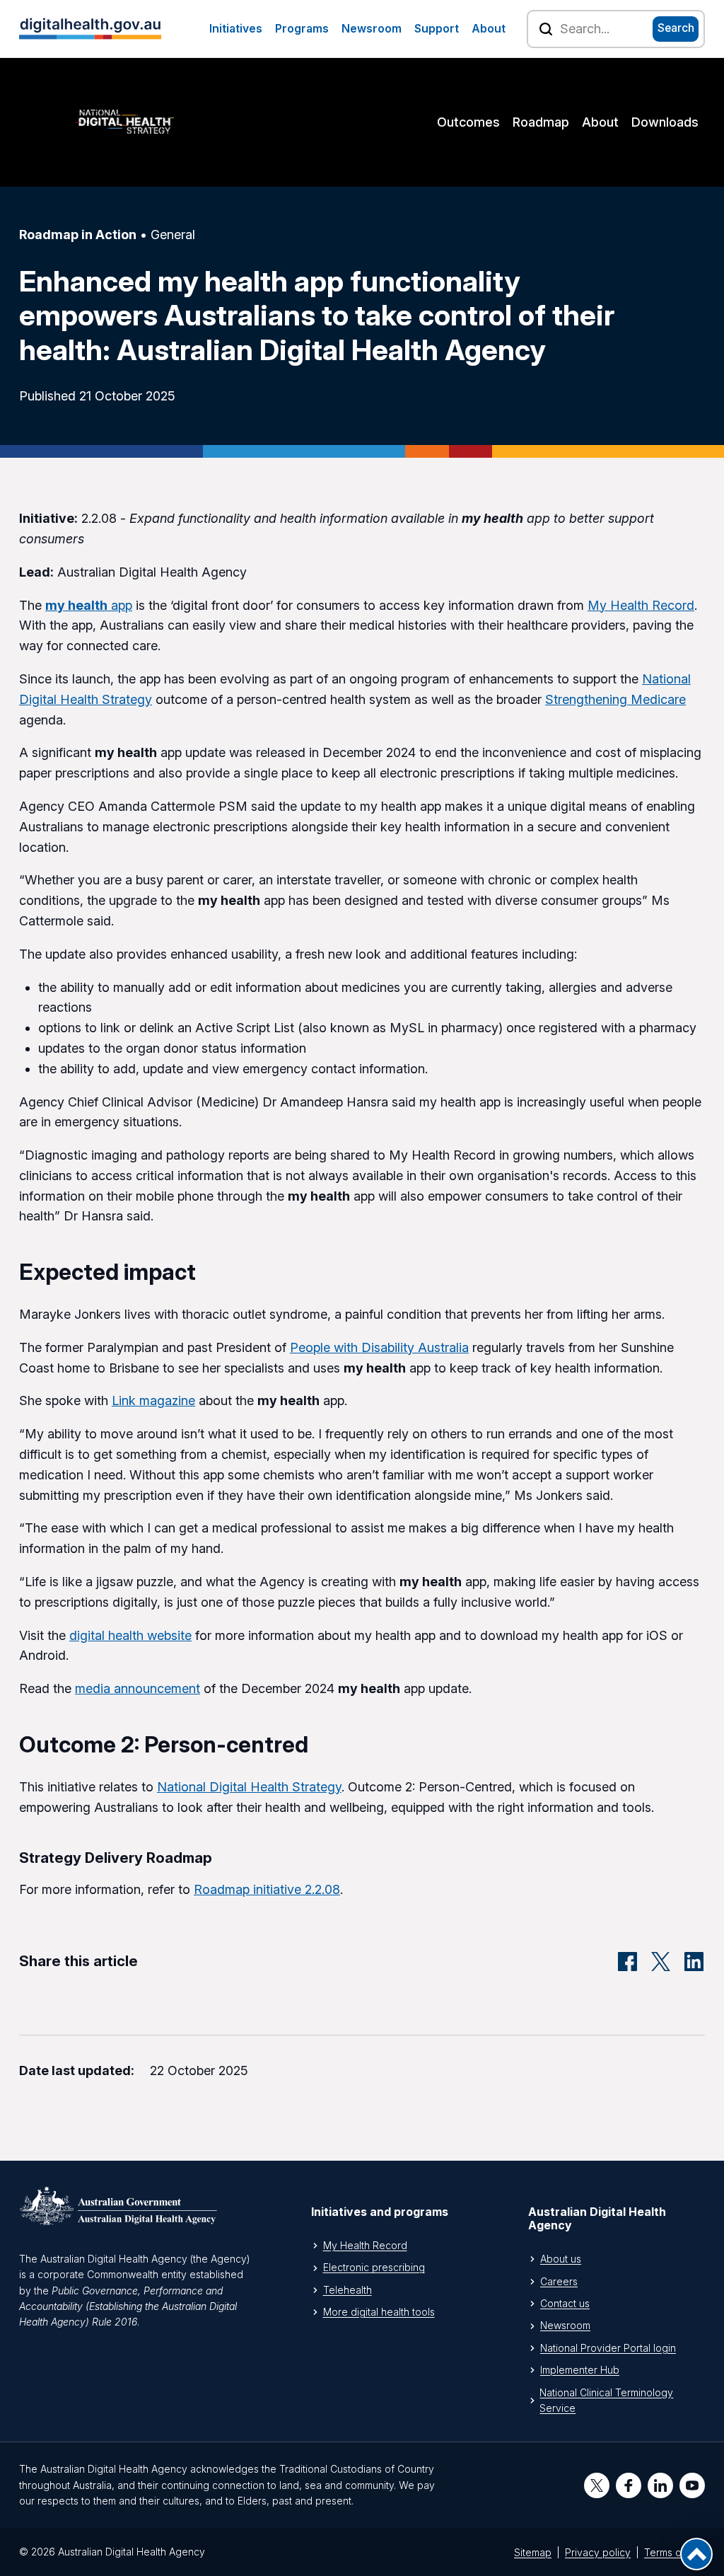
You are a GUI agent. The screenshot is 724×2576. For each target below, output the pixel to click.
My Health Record (641, 605)
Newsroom (372, 29)
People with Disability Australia (379, 1347)
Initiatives (236, 29)
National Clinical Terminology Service (606, 2400)
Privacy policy (598, 2552)
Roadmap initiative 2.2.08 (267, 1889)
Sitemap (533, 2552)
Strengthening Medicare (615, 699)
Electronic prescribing (374, 2267)
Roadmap (541, 122)
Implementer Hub (580, 2370)
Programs (302, 29)
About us (561, 2259)
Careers (559, 2281)
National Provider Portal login (608, 2348)
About (489, 29)
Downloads (665, 122)
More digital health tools (379, 2312)
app (89, 605)
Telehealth (348, 2290)
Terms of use (675, 2552)
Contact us (565, 2303)
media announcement (138, 1688)
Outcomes (468, 122)
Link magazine (153, 1400)
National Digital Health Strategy (249, 1787)
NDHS (124, 122)
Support (437, 29)
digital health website (130, 1635)
